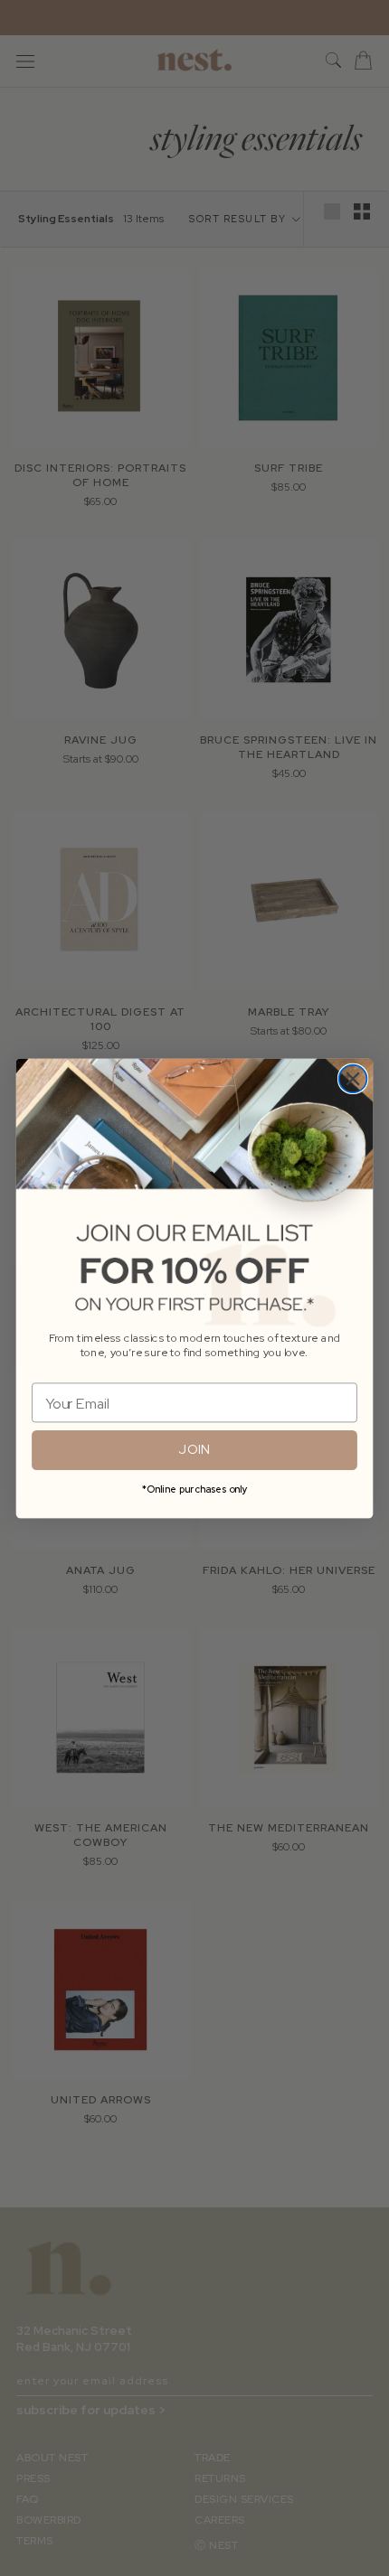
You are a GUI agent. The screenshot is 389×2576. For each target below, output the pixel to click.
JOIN (194, 1449)
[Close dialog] (353, 1078)
